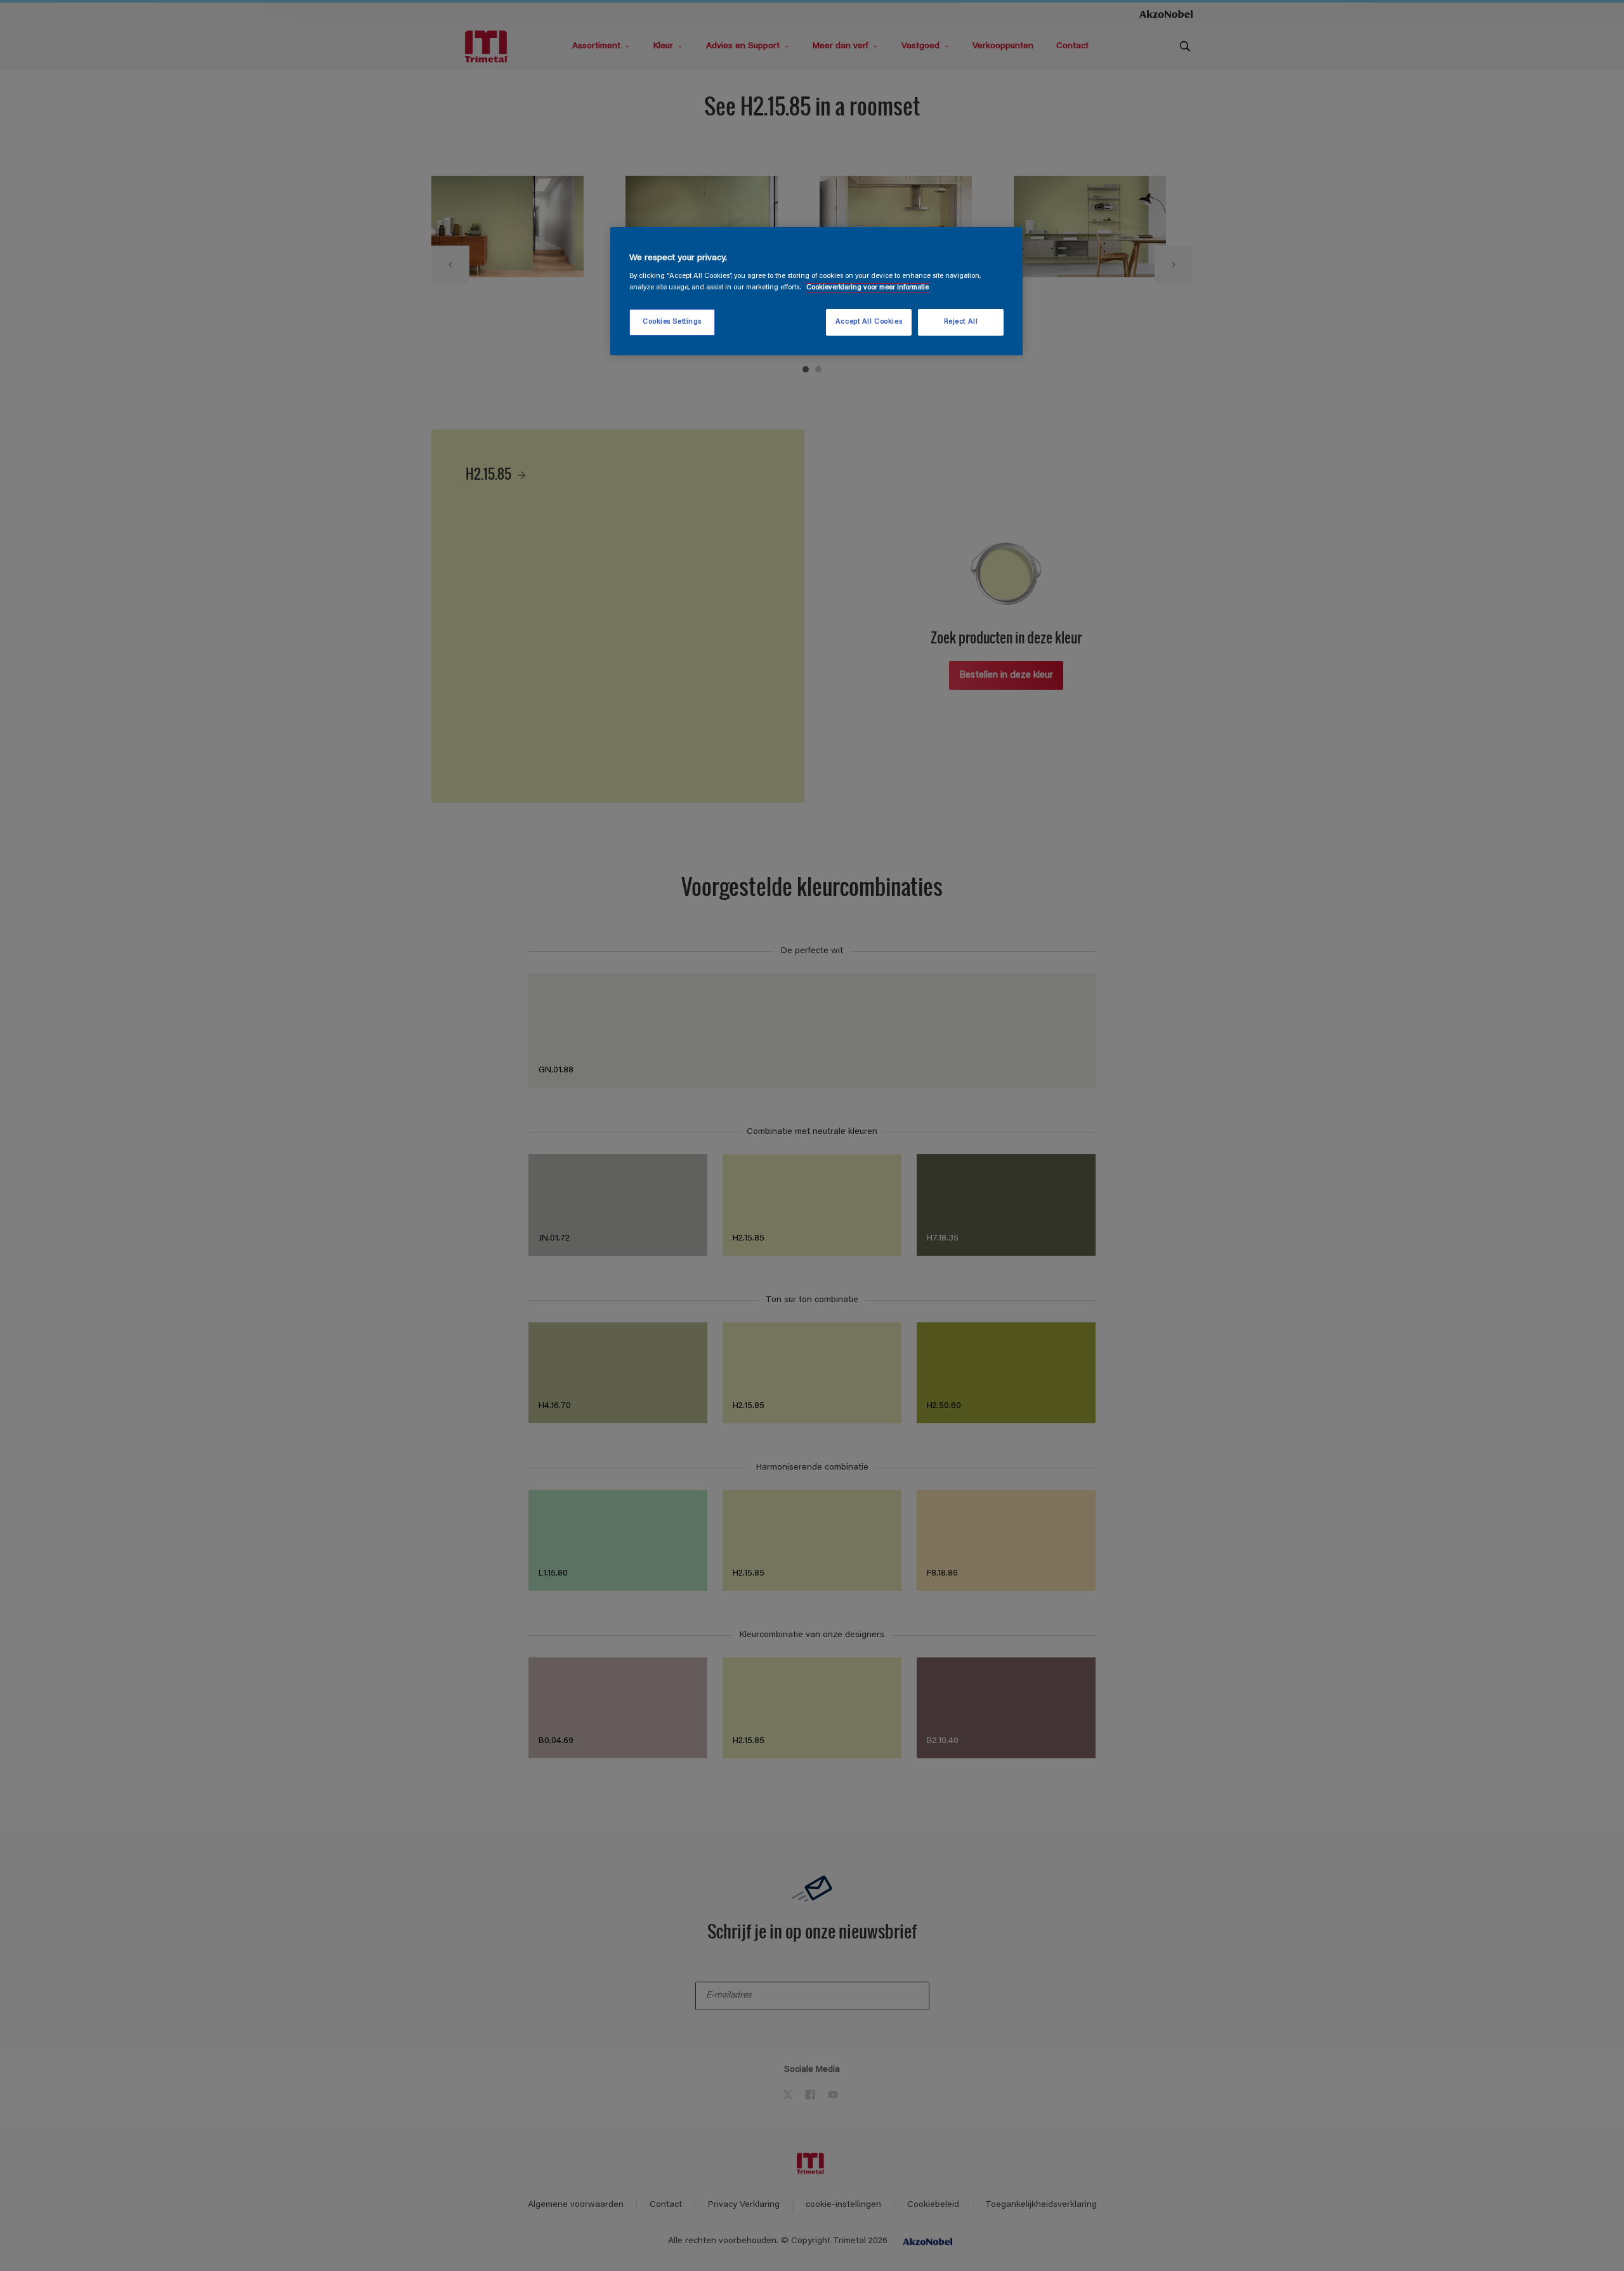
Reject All (961, 322)
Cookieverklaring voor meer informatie (868, 288)
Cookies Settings (672, 322)
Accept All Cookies (869, 322)
